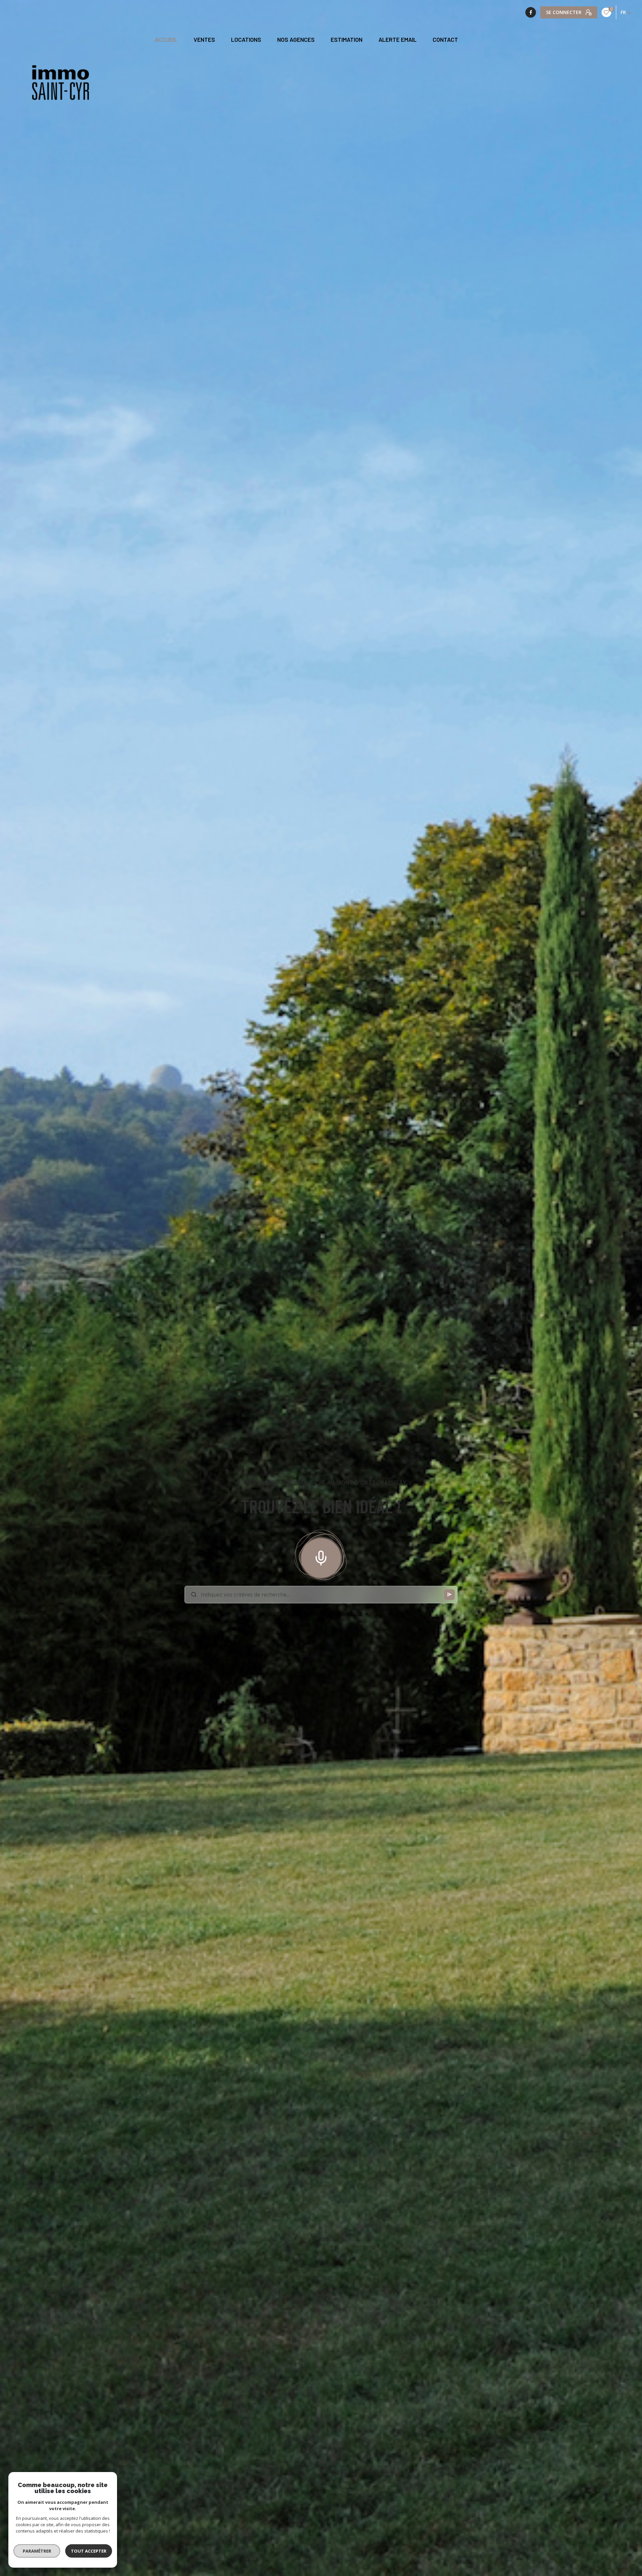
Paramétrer (37, 2551)
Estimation (347, 40)
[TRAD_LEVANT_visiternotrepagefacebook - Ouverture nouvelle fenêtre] (531, 12)
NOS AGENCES (296, 40)
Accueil (166, 40)
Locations (246, 40)
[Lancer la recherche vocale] (321, 1556)
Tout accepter (89, 2551)
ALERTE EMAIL (398, 40)
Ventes (204, 40)
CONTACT (445, 40)
